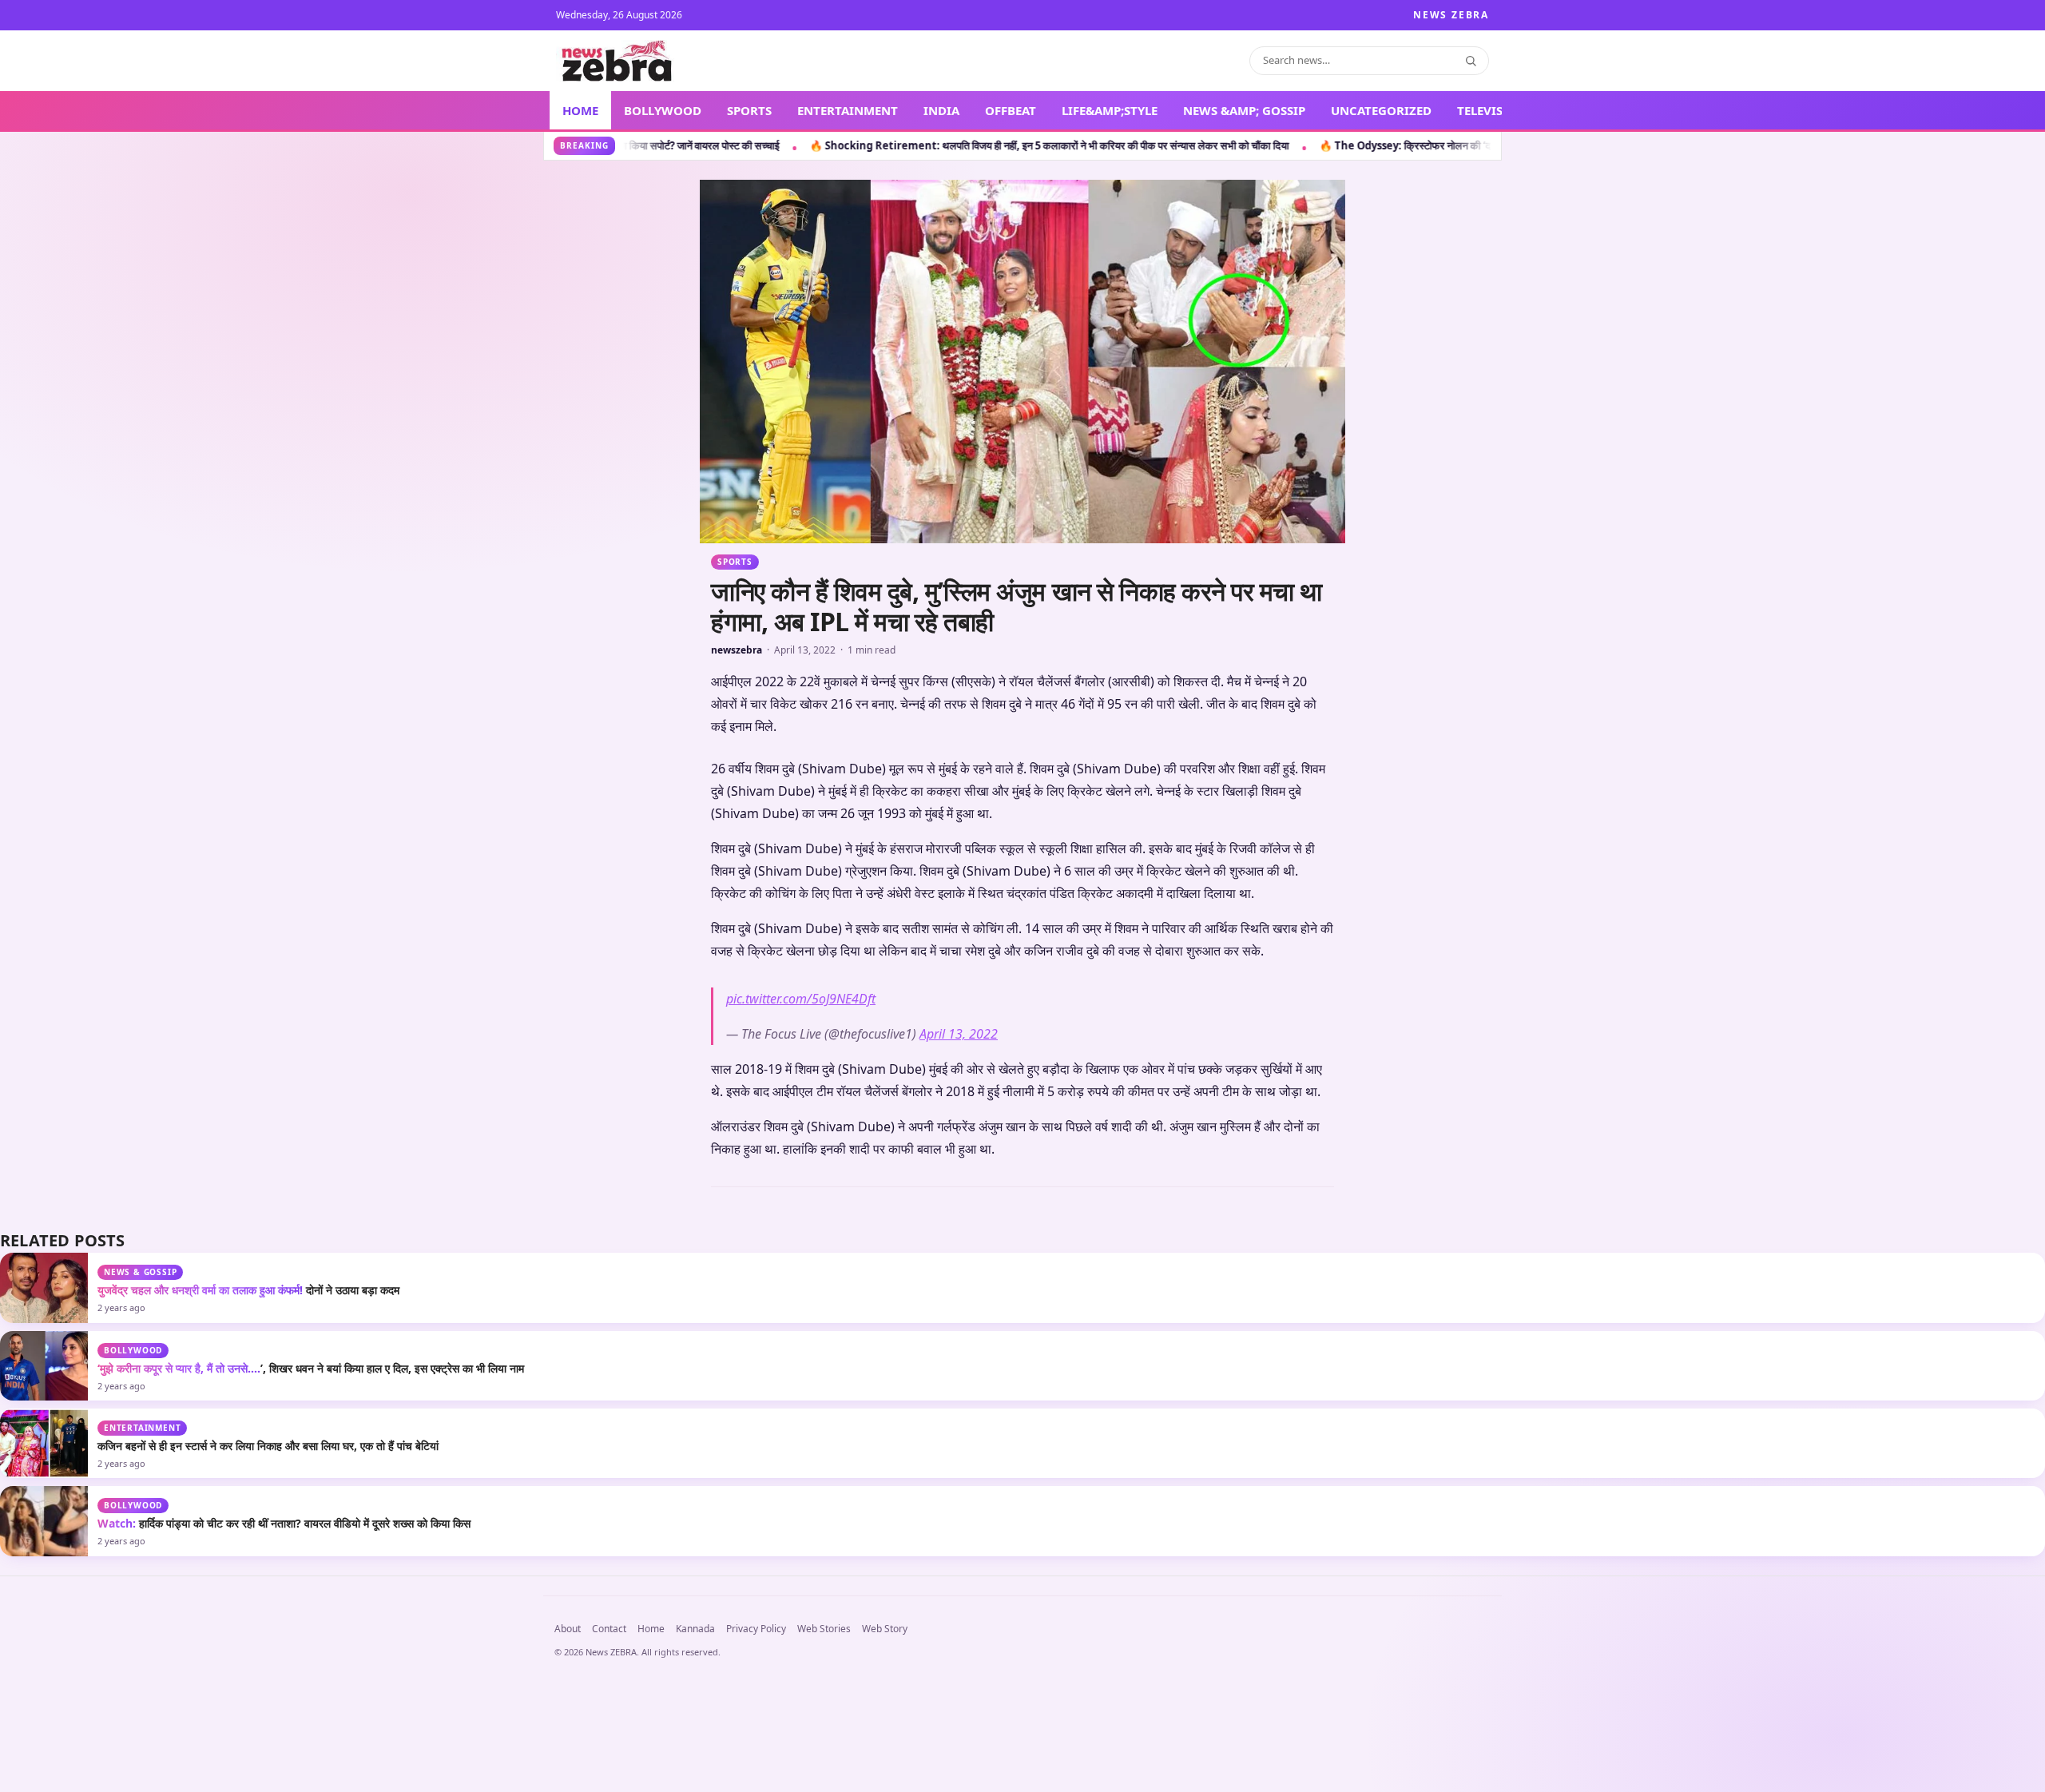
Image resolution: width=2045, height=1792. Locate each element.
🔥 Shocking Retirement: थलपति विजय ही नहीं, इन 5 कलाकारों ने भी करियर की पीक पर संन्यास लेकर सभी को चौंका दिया (702, 145)
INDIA (941, 110)
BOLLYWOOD (663, 110)
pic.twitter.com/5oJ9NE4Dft (801, 1293)
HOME (580, 110)
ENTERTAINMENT (848, 110)
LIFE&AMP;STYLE (1110, 110)
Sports (735, 562)
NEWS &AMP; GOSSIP (1244, 110)
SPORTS (749, 110)
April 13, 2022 (959, 1328)
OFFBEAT (1011, 110)
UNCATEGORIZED (1381, 110)
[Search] (1471, 61)
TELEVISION (1492, 110)
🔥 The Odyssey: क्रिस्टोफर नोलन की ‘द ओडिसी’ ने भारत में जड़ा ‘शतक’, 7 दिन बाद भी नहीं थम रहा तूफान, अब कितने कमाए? (1212, 145)
